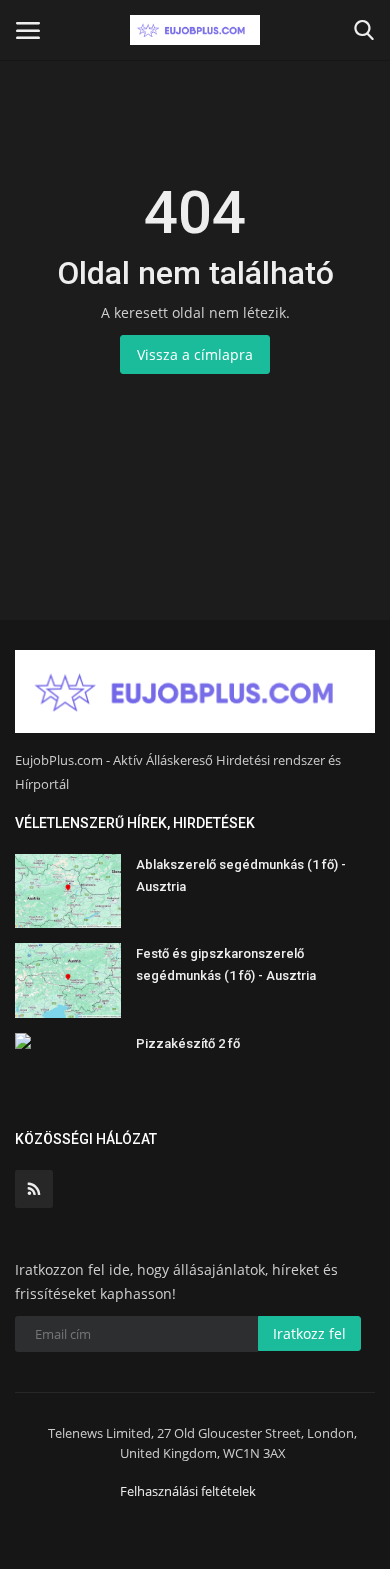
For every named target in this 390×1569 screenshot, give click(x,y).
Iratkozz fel (309, 1333)
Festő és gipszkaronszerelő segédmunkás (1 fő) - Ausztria (226, 964)
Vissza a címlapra (195, 354)
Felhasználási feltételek (188, 1491)
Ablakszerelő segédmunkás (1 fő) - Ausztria (241, 875)
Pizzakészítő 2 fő (188, 1043)
